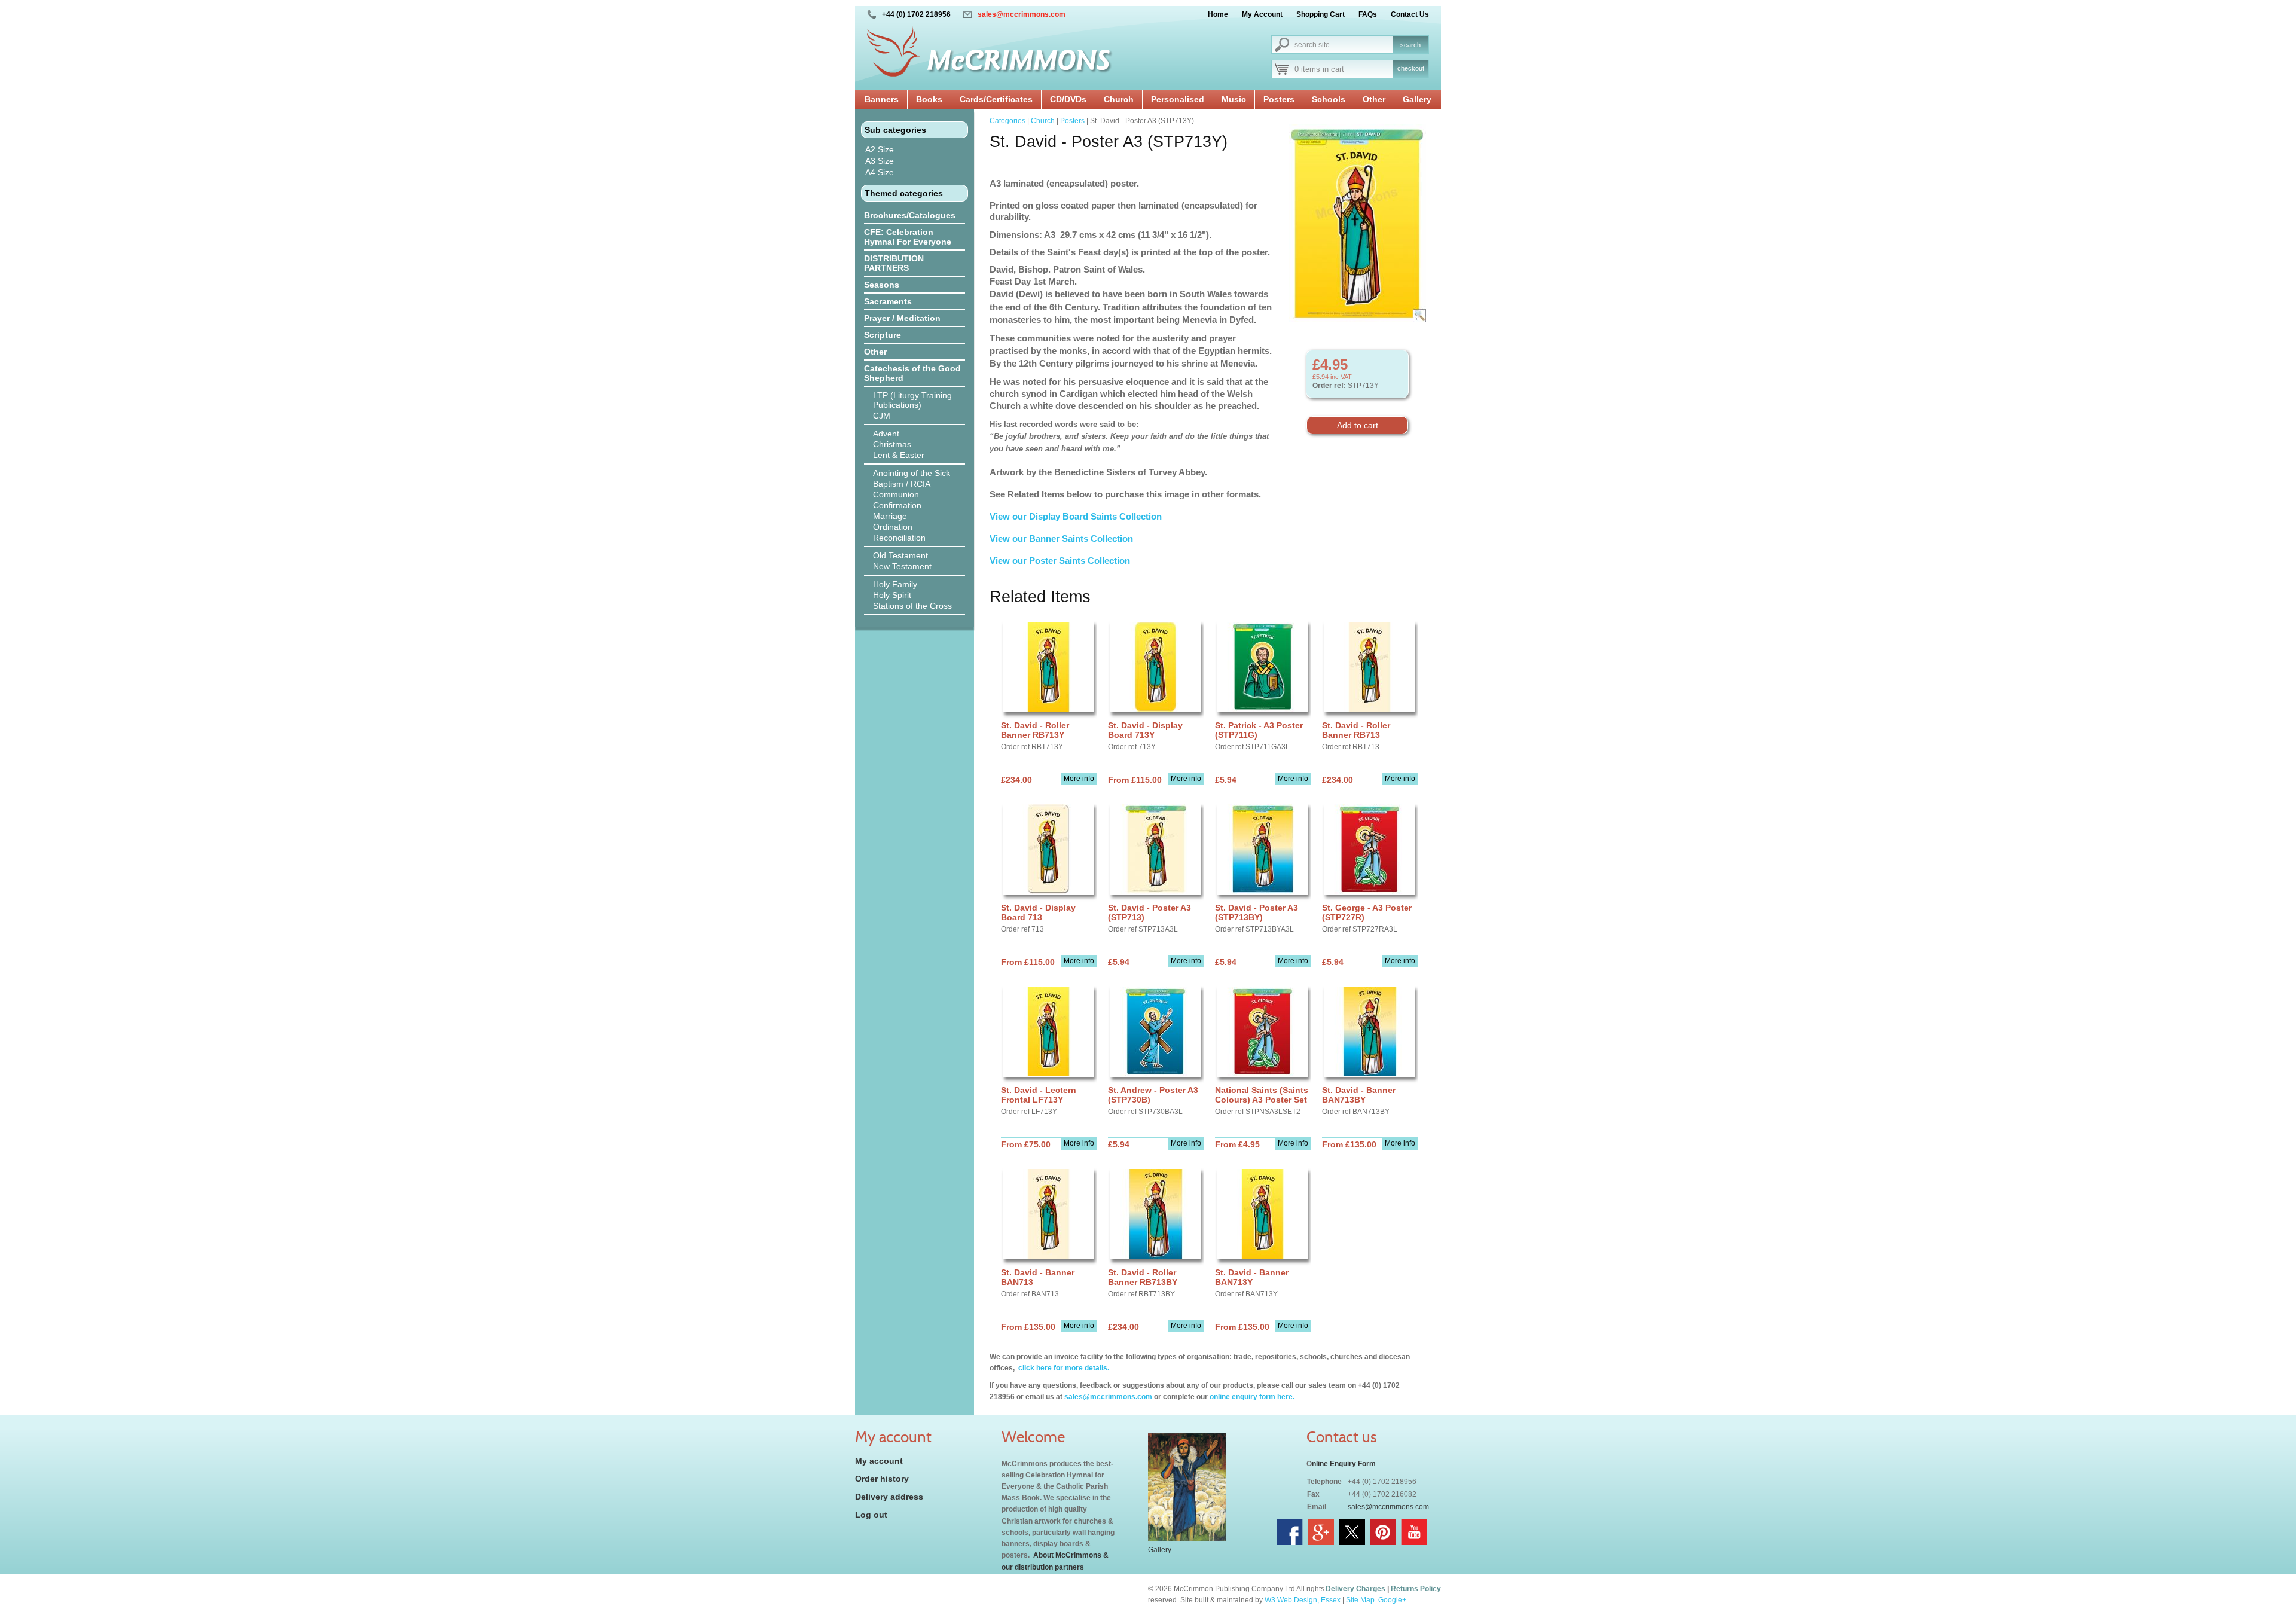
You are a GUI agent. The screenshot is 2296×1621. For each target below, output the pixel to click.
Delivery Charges (1355, 1589)
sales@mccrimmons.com (1022, 14)
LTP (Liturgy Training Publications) (912, 400)
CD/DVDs (1068, 99)
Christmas (892, 444)
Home (1218, 14)
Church (1119, 99)
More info (1079, 779)
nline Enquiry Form (1344, 1464)
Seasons (882, 285)
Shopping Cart (1320, 14)
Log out (871, 1515)
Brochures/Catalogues (910, 215)
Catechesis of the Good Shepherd (912, 373)
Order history (882, 1479)
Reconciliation (899, 538)
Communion (896, 494)
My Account (1262, 14)
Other (1374, 99)
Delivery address (889, 1497)
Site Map (1360, 1600)
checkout (1411, 68)
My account (879, 1461)
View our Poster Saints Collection (1060, 561)
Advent (886, 434)
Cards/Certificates (996, 99)
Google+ (1392, 1600)
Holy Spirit (892, 595)
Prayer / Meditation (902, 318)
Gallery (1417, 99)
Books (929, 99)
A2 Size (880, 149)
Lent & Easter (899, 455)
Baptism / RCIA (902, 484)
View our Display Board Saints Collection (1076, 516)
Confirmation (897, 505)
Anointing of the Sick (912, 473)
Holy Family (895, 584)
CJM (882, 416)
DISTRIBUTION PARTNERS (894, 263)
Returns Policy (1416, 1589)
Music (1234, 99)
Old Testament (900, 555)
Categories (1007, 121)
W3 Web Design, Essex (1303, 1600)
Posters (1279, 99)
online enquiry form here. (1252, 1397)
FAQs (1368, 14)
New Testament (902, 566)
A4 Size (880, 172)
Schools (1329, 99)
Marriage (890, 516)
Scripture (883, 335)
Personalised (1178, 99)
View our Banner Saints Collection (1062, 538)
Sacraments (888, 301)
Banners (882, 99)
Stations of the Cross (912, 606)
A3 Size (880, 161)
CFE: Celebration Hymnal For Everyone (908, 237)
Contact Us (1410, 14)
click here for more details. (1063, 1368)
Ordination (893, 527)
